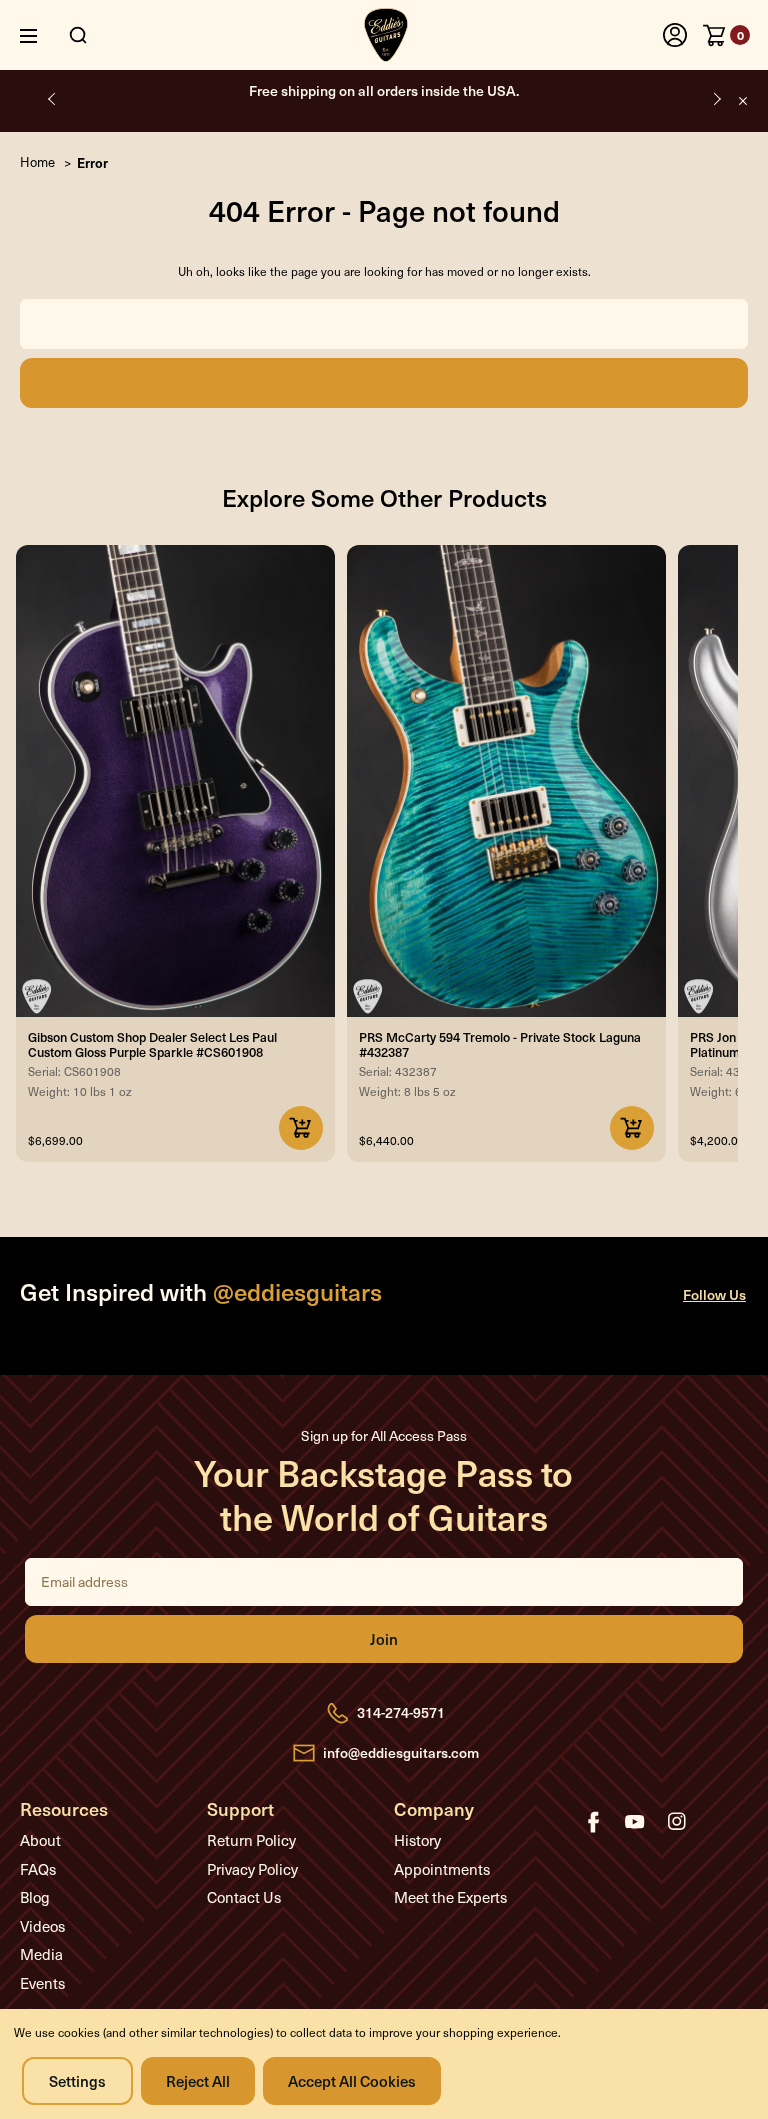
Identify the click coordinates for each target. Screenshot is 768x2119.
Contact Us (244, 1897)
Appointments (442, 1869)
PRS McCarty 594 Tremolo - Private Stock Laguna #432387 (500, 1044)
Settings (77, 2080)
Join (384, 1639)
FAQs (38, 1869)
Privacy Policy (252, 1869)
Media (41, 1954)
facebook (593, 1822)
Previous (52, 98)
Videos (42, 1926)
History (417, 1840)
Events (42, 1983)
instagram (677, 1822)
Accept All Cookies (352, 2080)
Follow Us (714, 1294)
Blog (35, 1897)
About (40, 1840)
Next (715, 98)
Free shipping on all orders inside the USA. (384, 90)
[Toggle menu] (43, 35)
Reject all (198, 2080)
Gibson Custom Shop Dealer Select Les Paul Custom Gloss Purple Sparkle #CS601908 (152, 1044)
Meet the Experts (450, 1897)
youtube (635, 1822)
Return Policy (251, 1840)
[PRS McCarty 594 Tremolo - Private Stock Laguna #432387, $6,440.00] (506, 781)
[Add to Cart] (301, 1128)
